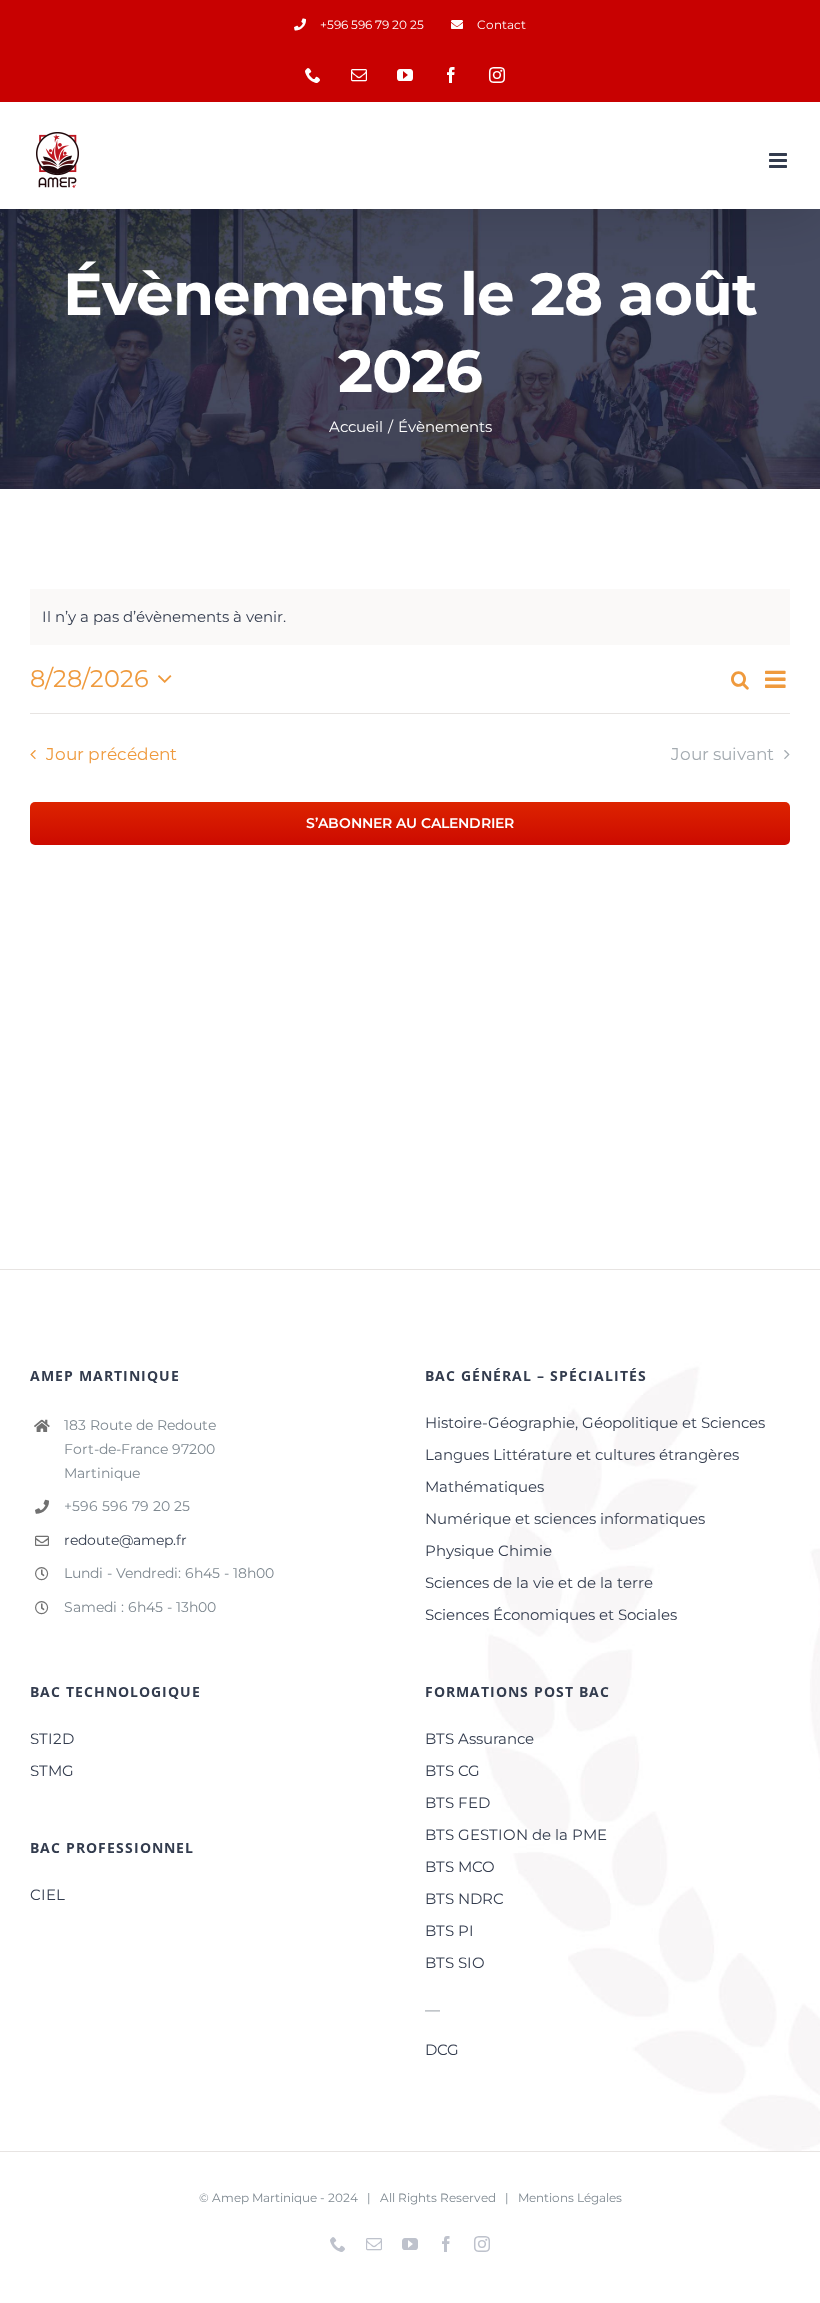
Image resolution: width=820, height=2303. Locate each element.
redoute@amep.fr (125, 1540)
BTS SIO (455, 1962)
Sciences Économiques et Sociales (551, 1614)
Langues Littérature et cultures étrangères (582, 1454)
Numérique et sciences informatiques (565, 1518)
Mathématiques (484, 1486)
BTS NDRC (464, 1898)
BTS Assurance (479, 1738)
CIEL (47, 1894)
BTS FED (457, 1802)
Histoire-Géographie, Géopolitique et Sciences (595, 1422)
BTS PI (449, 1930)
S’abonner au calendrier (410, 823)
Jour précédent (111, 754)
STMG (52, 1770)
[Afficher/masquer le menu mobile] (779, 160)
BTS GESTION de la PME (516, 1834)
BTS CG (452, 1770)
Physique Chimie (488, 1550)
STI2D (52, 1738)
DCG (442, 2049)
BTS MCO (460, 1866)
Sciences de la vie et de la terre (539, 1582)
